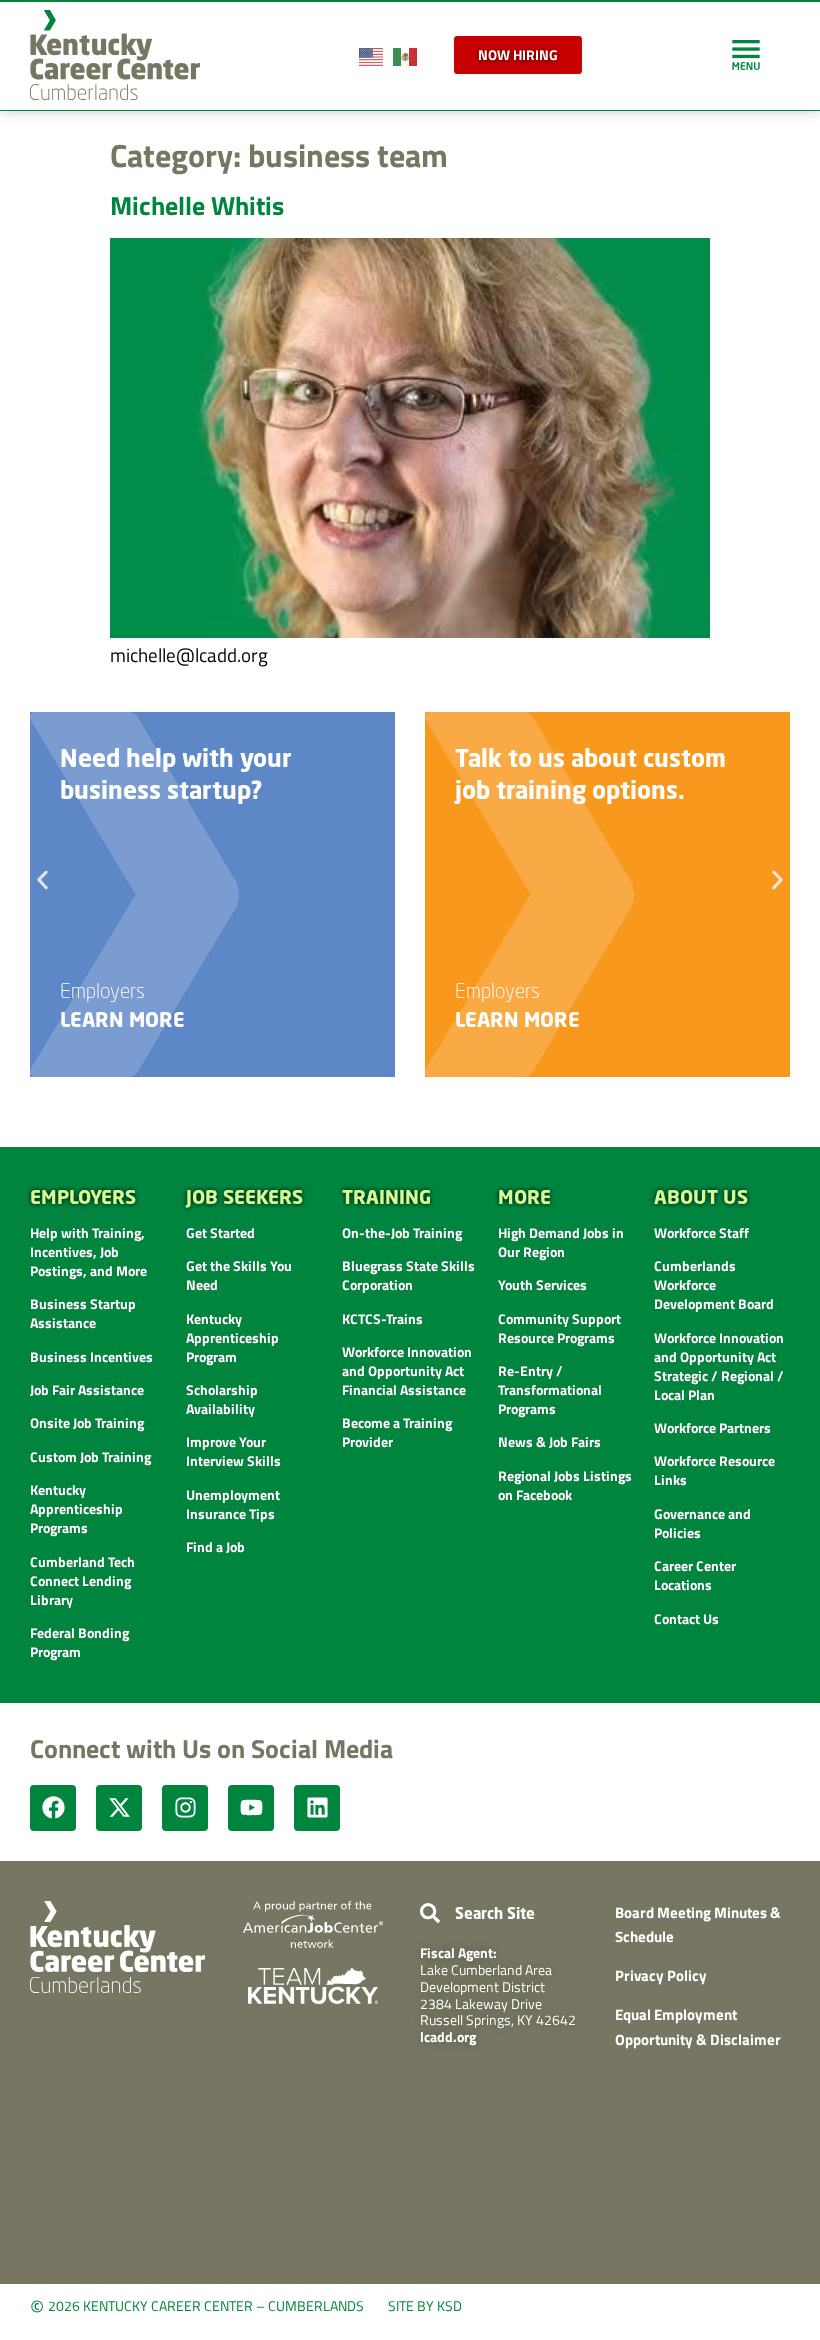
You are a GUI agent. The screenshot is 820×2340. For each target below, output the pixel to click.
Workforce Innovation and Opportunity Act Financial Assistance (407, 1370)
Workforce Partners (712, 1427)
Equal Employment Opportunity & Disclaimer (698, 2027)
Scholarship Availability (222, 1399)
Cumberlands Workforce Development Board (714, 1284)
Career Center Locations (695, 1575)
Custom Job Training (90, 1456)
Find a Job (215, 1546)
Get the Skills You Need (239, 1275)
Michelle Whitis (197, 205)
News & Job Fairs (549, 1441)
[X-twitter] (119, 1808)
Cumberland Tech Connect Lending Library (82, 1580)
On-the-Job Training (402, 1232)
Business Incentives (91, 1356)
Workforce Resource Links (714, 1470)
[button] (42, 879)
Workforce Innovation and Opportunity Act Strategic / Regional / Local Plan (719, 1366)
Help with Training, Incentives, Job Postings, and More (88, 1251)
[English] (372, 54)
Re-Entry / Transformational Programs (550, 1389)
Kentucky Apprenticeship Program (232, 1337)
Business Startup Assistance (83, 1313)
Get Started (220, 1232)
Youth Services (542, 1284)
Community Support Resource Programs (559, 1328)
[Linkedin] (317, 1808)
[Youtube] (251, 1808)
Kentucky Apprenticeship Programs (76, 1508)
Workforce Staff (701, 1232)
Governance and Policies (702, 1523)
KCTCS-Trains (382, 1318)
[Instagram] (185, 1808)
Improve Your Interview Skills (233, 1451)
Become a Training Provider (397, 1432)
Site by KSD (425, 2305)
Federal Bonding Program (79, 1642)
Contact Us (686, 1618)
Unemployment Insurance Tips (233, 1504)
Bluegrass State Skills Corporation (408, 1275)
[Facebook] (53, 1808)
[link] (746, 54)
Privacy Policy (661, 1975)
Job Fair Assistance (87, 1389)
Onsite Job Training (87, 1422)
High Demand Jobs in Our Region (561, 1242)
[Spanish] (406, 54)
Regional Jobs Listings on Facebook (565, 1485)
